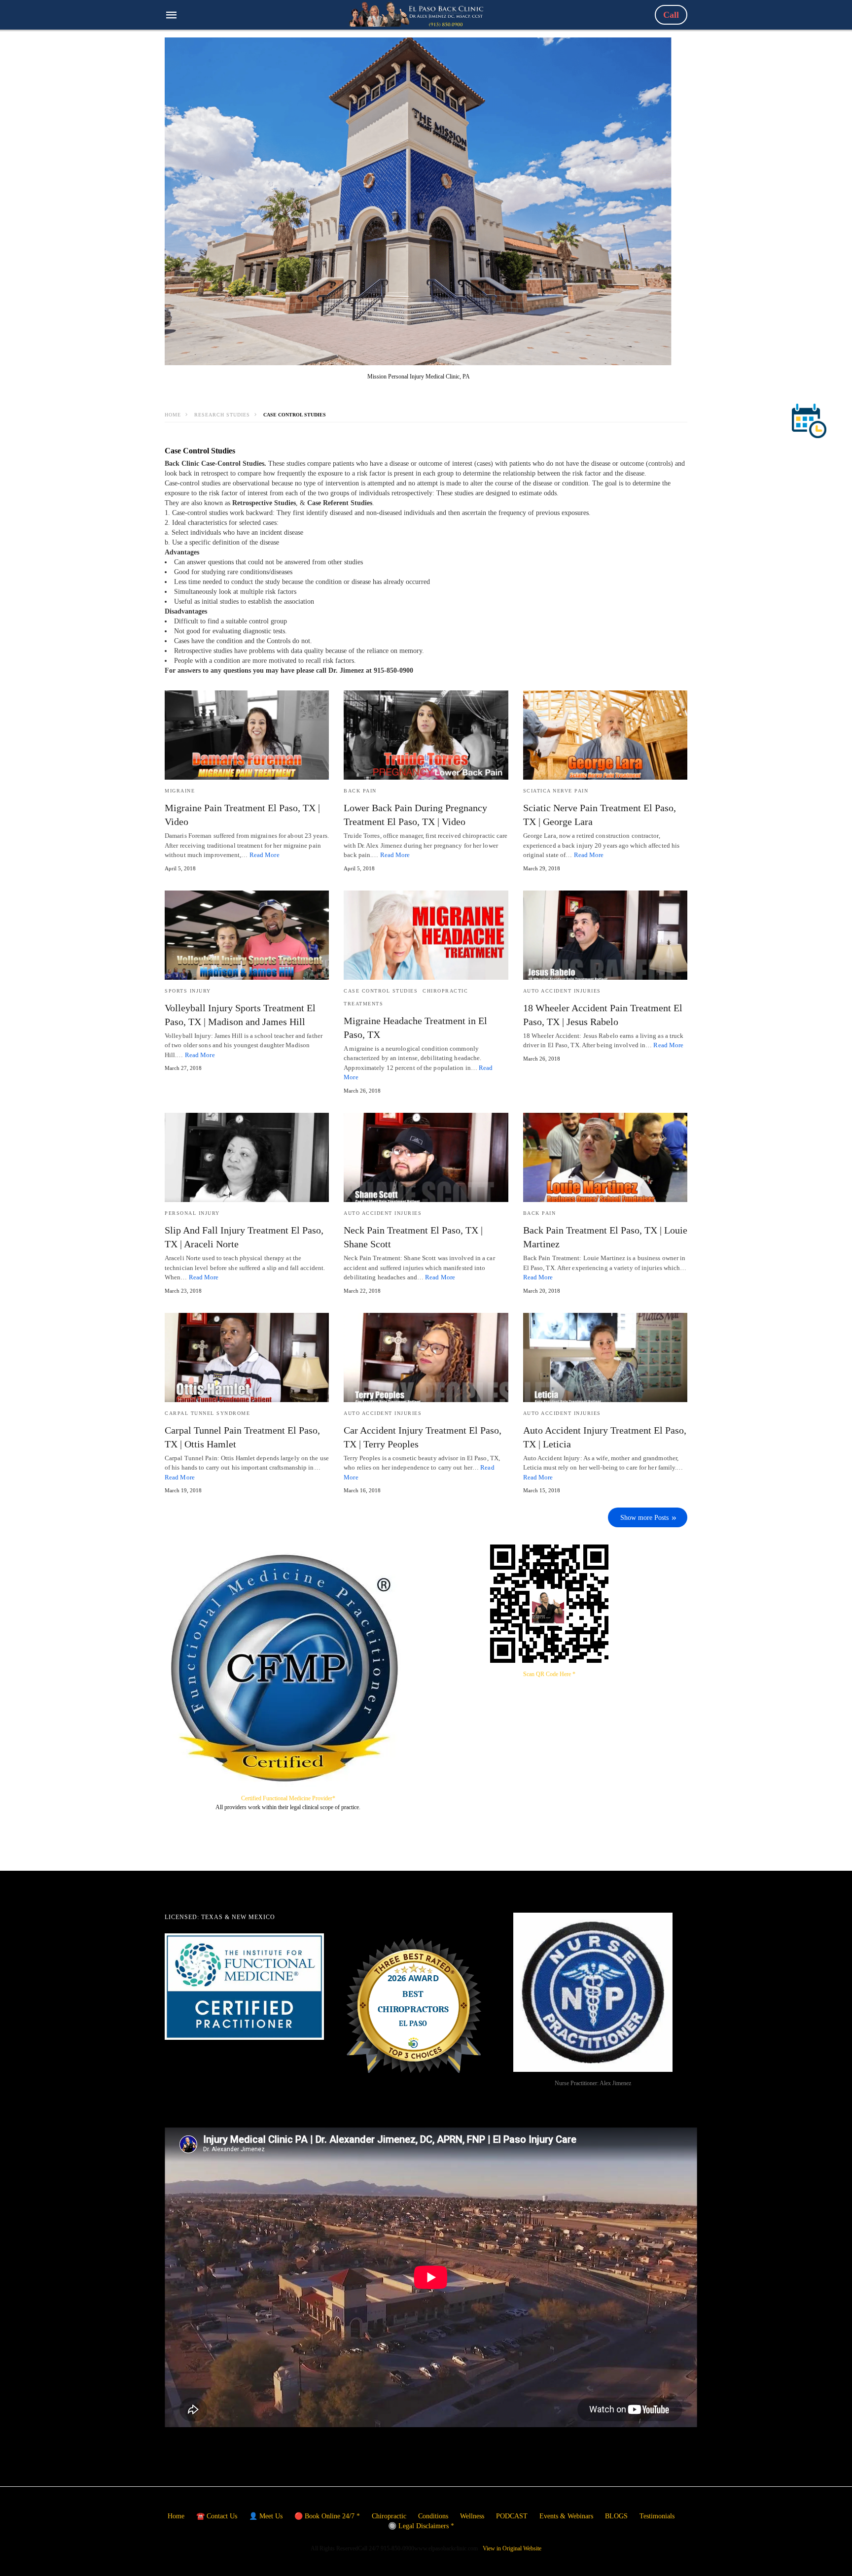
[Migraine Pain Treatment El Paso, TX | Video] (247, 735)
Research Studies (222, 415)
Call (671, 15)
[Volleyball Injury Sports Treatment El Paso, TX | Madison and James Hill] (247, 935)
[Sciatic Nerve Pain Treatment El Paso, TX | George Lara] (605, 735)
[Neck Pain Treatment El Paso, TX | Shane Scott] (426, 1157)
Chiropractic (445, 991)
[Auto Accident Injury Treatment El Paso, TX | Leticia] (605, 1357)
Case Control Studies (381, 991)
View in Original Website (512, 2548)
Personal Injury (192, 1213)
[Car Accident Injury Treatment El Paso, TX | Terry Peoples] (426, 1357)
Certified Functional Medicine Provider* (288, 1798)
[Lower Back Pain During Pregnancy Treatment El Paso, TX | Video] (426, 735)
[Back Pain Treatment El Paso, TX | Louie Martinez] (605, 1157)
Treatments (363, 1004)
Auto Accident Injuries (562, 991)
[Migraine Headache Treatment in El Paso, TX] (426, 935)
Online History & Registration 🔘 (397, 2564)
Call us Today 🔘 (478, 2564)
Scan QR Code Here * (549, 1674)
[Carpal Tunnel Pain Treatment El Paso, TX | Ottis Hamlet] (247, 1357)
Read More (265, 855)
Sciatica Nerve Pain (556, 791)
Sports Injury (188, 991)
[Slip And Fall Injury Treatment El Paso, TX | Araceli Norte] (247, 1157)
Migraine (180, 791)
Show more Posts (644, 1518)
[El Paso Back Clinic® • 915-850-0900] (417, 14)
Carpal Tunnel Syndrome (207, 1413)
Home (173, 415)
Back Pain (360, 791)
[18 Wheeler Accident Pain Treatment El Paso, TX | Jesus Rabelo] (605, 935)
